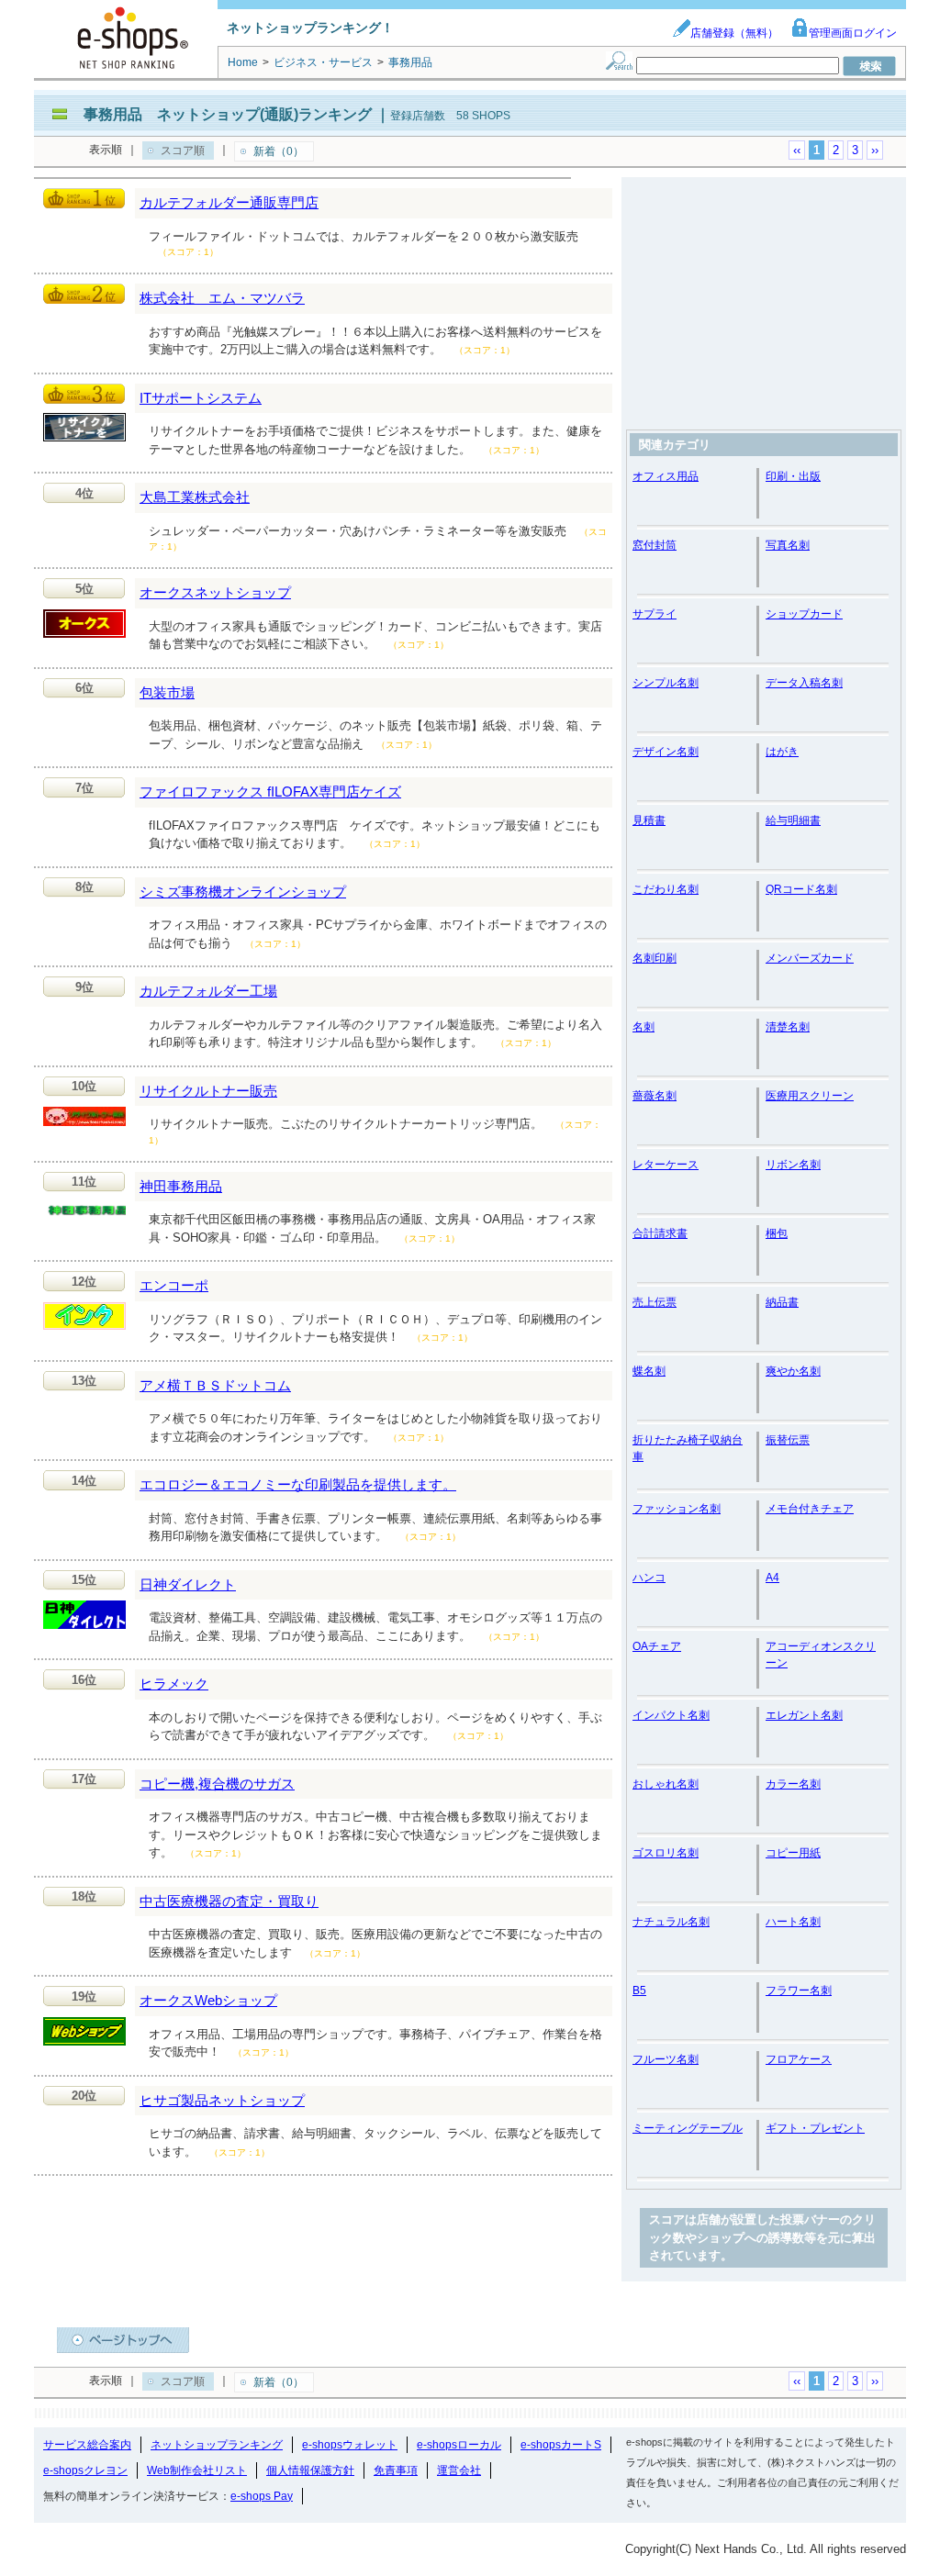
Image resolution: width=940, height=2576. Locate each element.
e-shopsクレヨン (85, 2470)
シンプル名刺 (666, 683)
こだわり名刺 (666, 889)
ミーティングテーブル (688, 2128)
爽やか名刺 (793, 1371)
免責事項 (396, 2470)
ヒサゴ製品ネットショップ (222, 2100)
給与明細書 (793, 820)
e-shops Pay (262, 2496)
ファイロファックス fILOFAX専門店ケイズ (270, 792)
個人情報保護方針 (310, 2470)
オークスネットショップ (215, 592)
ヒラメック (174, 1684)
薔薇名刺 (655, 1096)
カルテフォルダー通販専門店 (229, 202)
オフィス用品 (666, 476)
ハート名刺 (793, 1922)
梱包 (777, 1233)
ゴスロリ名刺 (666, 1853)
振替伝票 (788, 1440)
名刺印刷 (655, 958)
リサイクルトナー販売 (208, 1091)
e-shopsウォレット (350, 2445)
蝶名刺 (649, 1371)
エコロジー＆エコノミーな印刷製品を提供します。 (298, 1484)
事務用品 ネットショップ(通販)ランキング (228, 114)
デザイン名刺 (666, 752)
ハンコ (649, 1578)
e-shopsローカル (459, 2445)
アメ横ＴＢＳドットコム (215, 1385)
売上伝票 (655, 1302)
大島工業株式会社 (195, 497)
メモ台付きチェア (810, 1509)
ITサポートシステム (201, 398)
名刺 (643, 1027)
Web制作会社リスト (197, 2470)
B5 (639, 1991)
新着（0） (279, 151)
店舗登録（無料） (734, 33)
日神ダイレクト (188, 1584)
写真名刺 (788, 545)
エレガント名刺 (804, 1715)
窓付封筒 (655, 545)
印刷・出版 (793, 476)
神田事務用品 (181, 1186)
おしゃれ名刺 (666, 1784)
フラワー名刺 (799, 1991)
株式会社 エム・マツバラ (222, 298)
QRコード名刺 (801, 889)
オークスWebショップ (208, 2000)
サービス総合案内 (87, 2445)
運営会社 (459, 2470)
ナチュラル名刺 (671, 1922)
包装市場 (167, 692)
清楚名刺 (788, 1027)
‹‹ (797, 150)
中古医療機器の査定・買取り (229, 1901)
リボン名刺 (793, 1165)
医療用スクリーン (810, 1096)
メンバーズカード (810, 958)
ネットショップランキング (217, 2445)
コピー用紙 (793, 1853)
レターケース (666, 1165)
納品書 (782, 1302)
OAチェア (657, 1646)
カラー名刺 (793, 1784)
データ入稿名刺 (804, 683)
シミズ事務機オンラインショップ (243, 892)
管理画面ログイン (853, 33)
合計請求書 (660, 1233)
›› (875, 150)
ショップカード (804, 614)
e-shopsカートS (561, 2445)
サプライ (655, 614)
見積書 (649, 820)
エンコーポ (174, 1285)
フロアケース (799, 2059)
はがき (782, 752)
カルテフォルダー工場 (208, 991)
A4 (772, 1578)
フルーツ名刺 (666, 2059)
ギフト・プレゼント (815, 2128)
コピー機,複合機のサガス (217, 1784)
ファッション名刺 (677, 1509)
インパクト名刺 (671, 1715)
